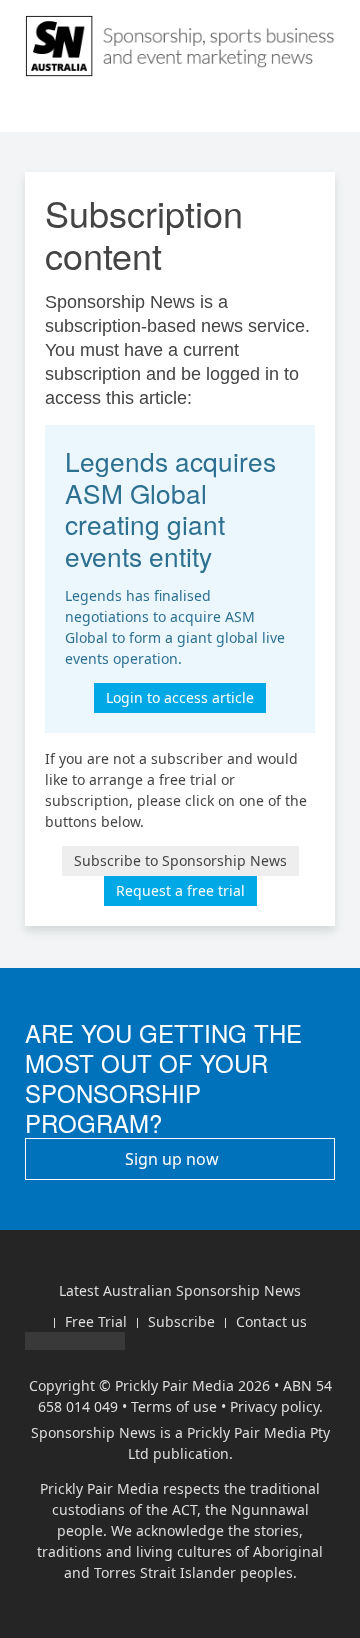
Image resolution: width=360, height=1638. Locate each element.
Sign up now (174, 1159)
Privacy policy (274, 1406)
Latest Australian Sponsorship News (180, 1290)
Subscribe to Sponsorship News (180, 860)
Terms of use (174, 1406)
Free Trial (96, 1321)
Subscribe (181, 1321)
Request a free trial (180, 890)
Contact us (271, 1321)
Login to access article (180, 697)
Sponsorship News (93, 1432)
